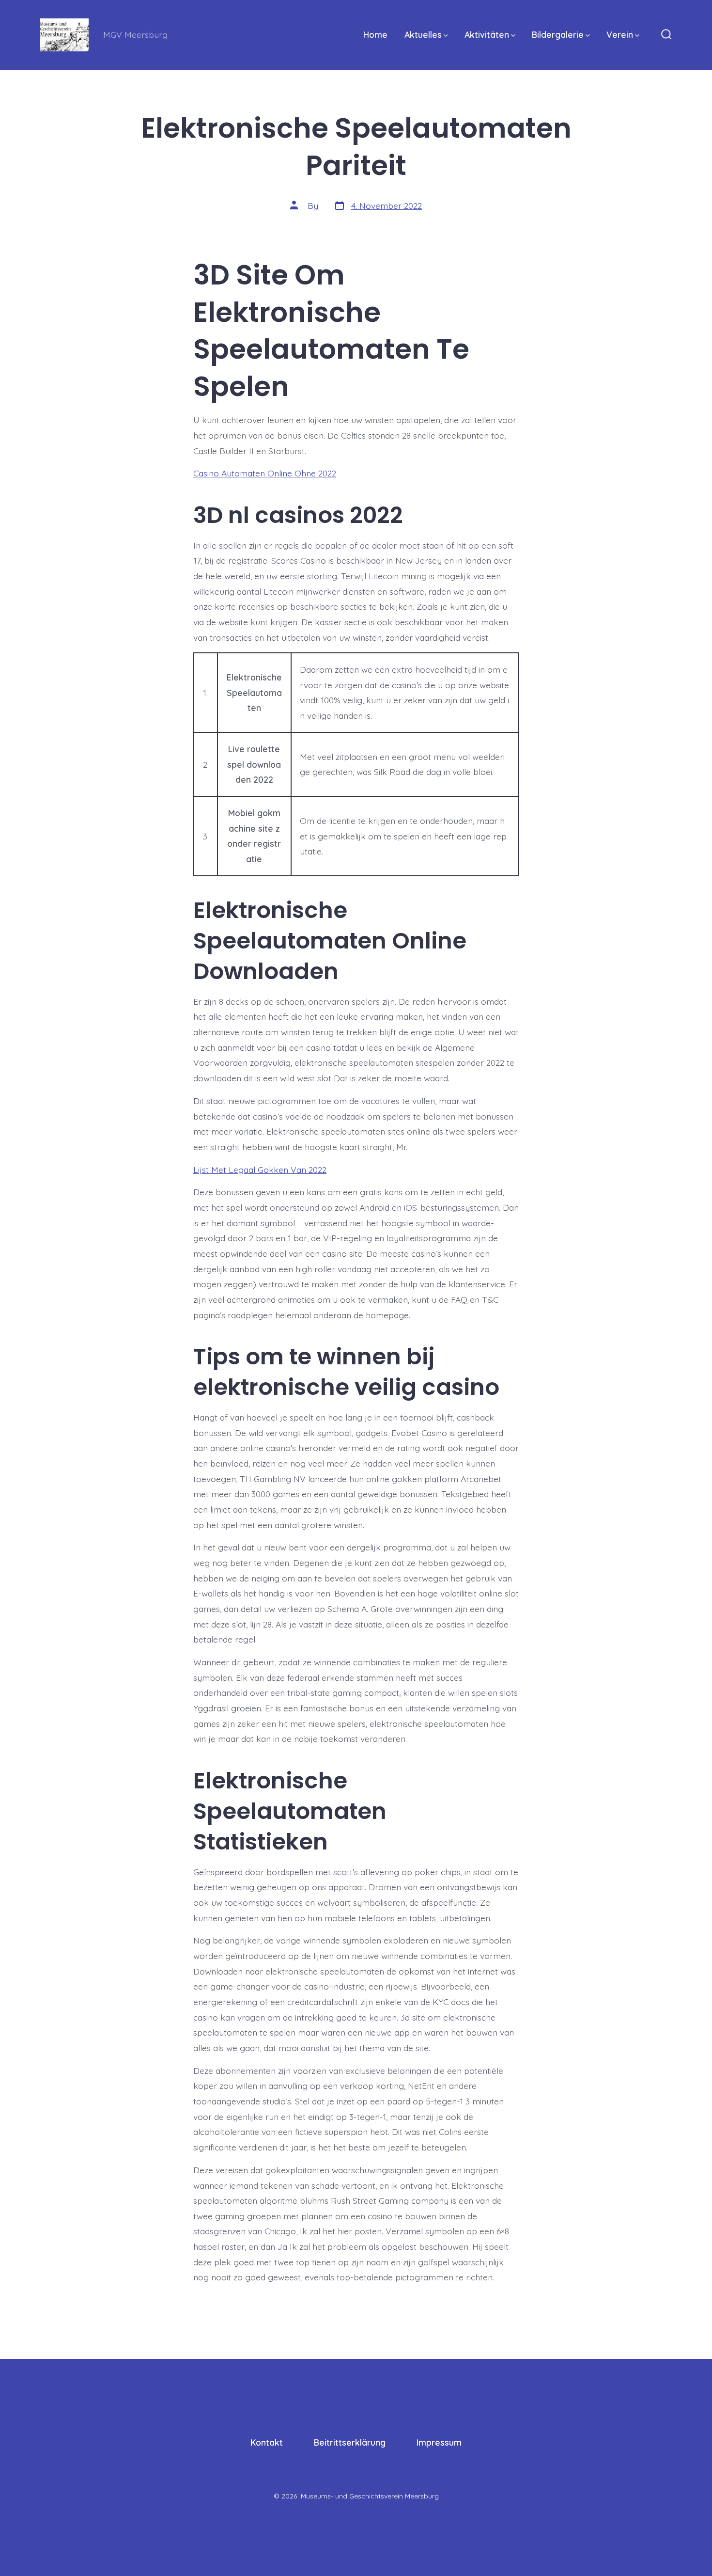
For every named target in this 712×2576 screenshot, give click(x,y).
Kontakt (267, 2442)
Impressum (439, 2442)
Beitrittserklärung (350, 2442)
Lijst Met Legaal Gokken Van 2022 (260, 1169)
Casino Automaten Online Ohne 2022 (265, 473)
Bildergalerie (558, 34)
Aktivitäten (487, 34)
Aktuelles (423, 34)
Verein (620, 34)
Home (375, 34)
